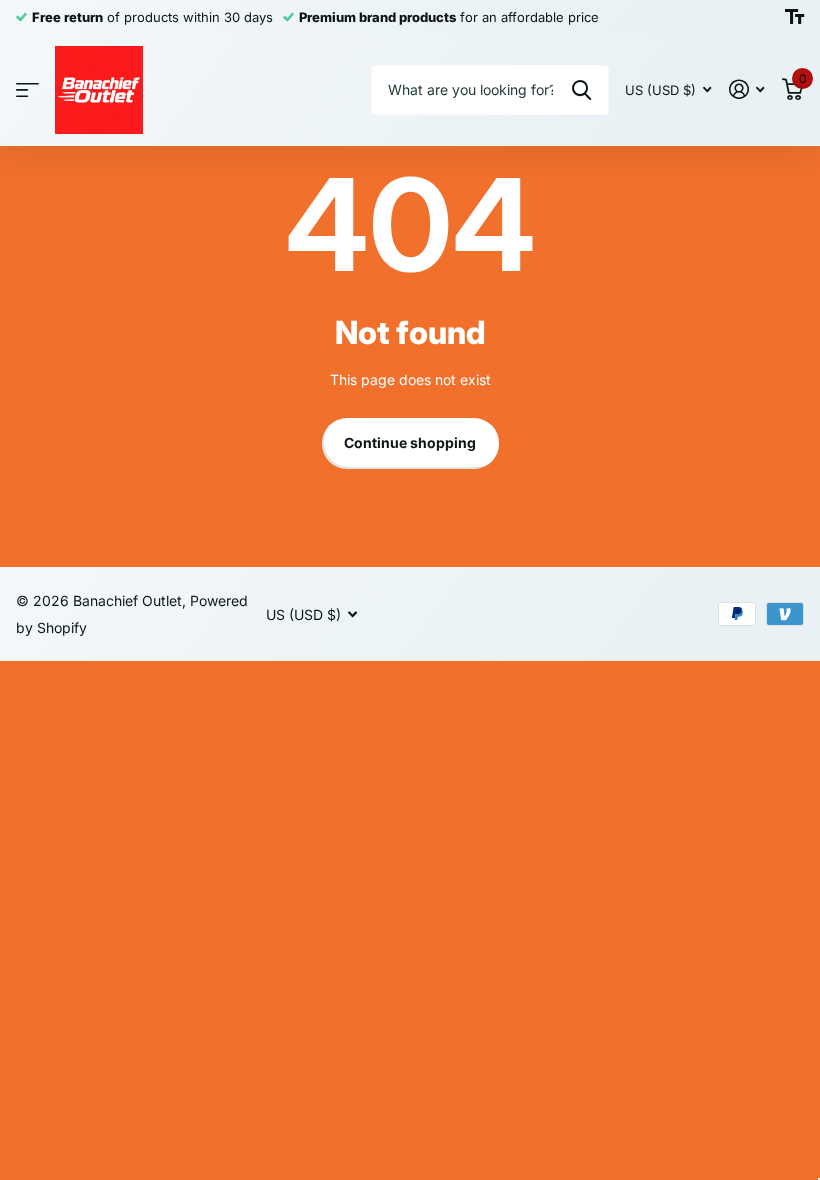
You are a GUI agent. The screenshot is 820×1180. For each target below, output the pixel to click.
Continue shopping (410, 442)
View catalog (27, 90)
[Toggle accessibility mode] (794, 17)
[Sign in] (746, 89)
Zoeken (581, 90)
